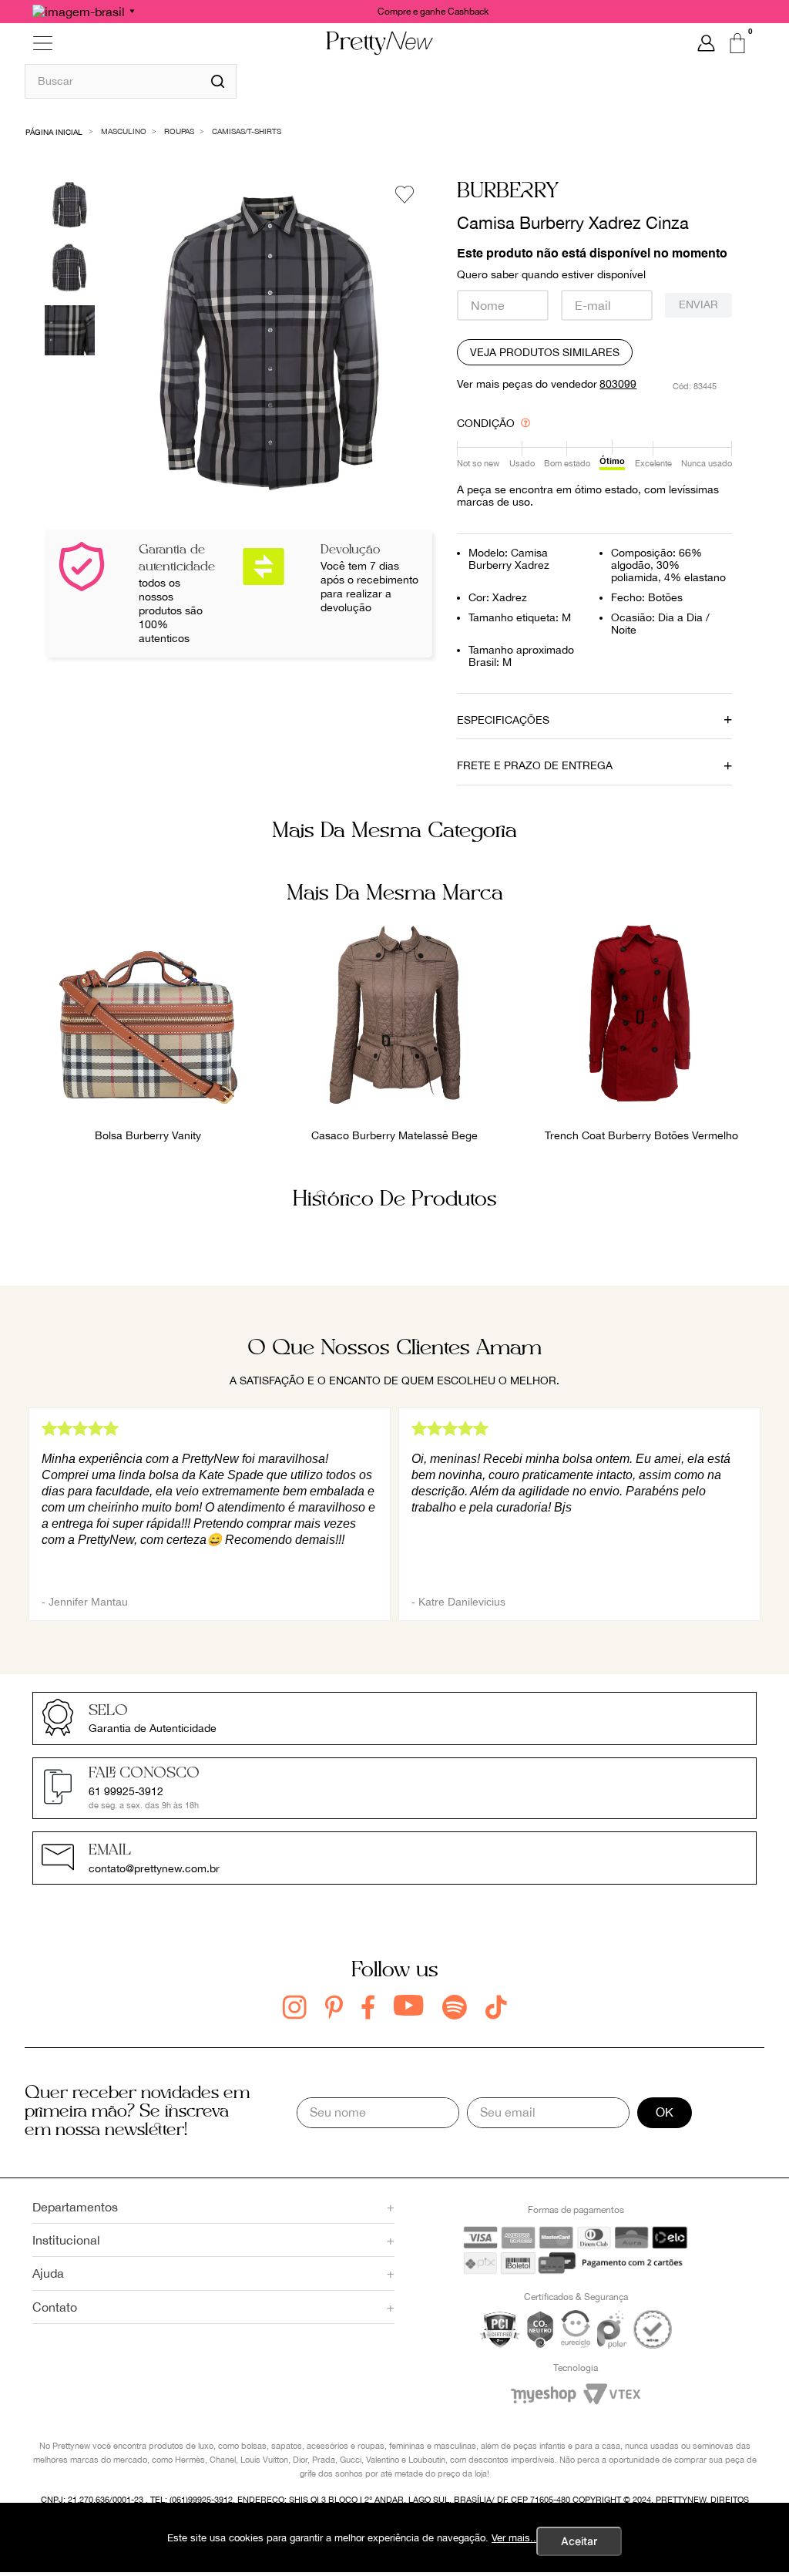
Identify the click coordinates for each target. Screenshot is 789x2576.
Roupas (179, 131)
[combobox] (131, 81)
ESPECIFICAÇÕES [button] (503, 720)
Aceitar (579, 2541)
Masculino (124, 131)
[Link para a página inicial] (54, 131)
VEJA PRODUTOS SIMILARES (545, 352)
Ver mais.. (514, 2538)
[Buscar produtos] (218, 81)
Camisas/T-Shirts (247, 131)
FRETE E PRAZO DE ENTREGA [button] (535, 765)
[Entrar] (706, 43)
